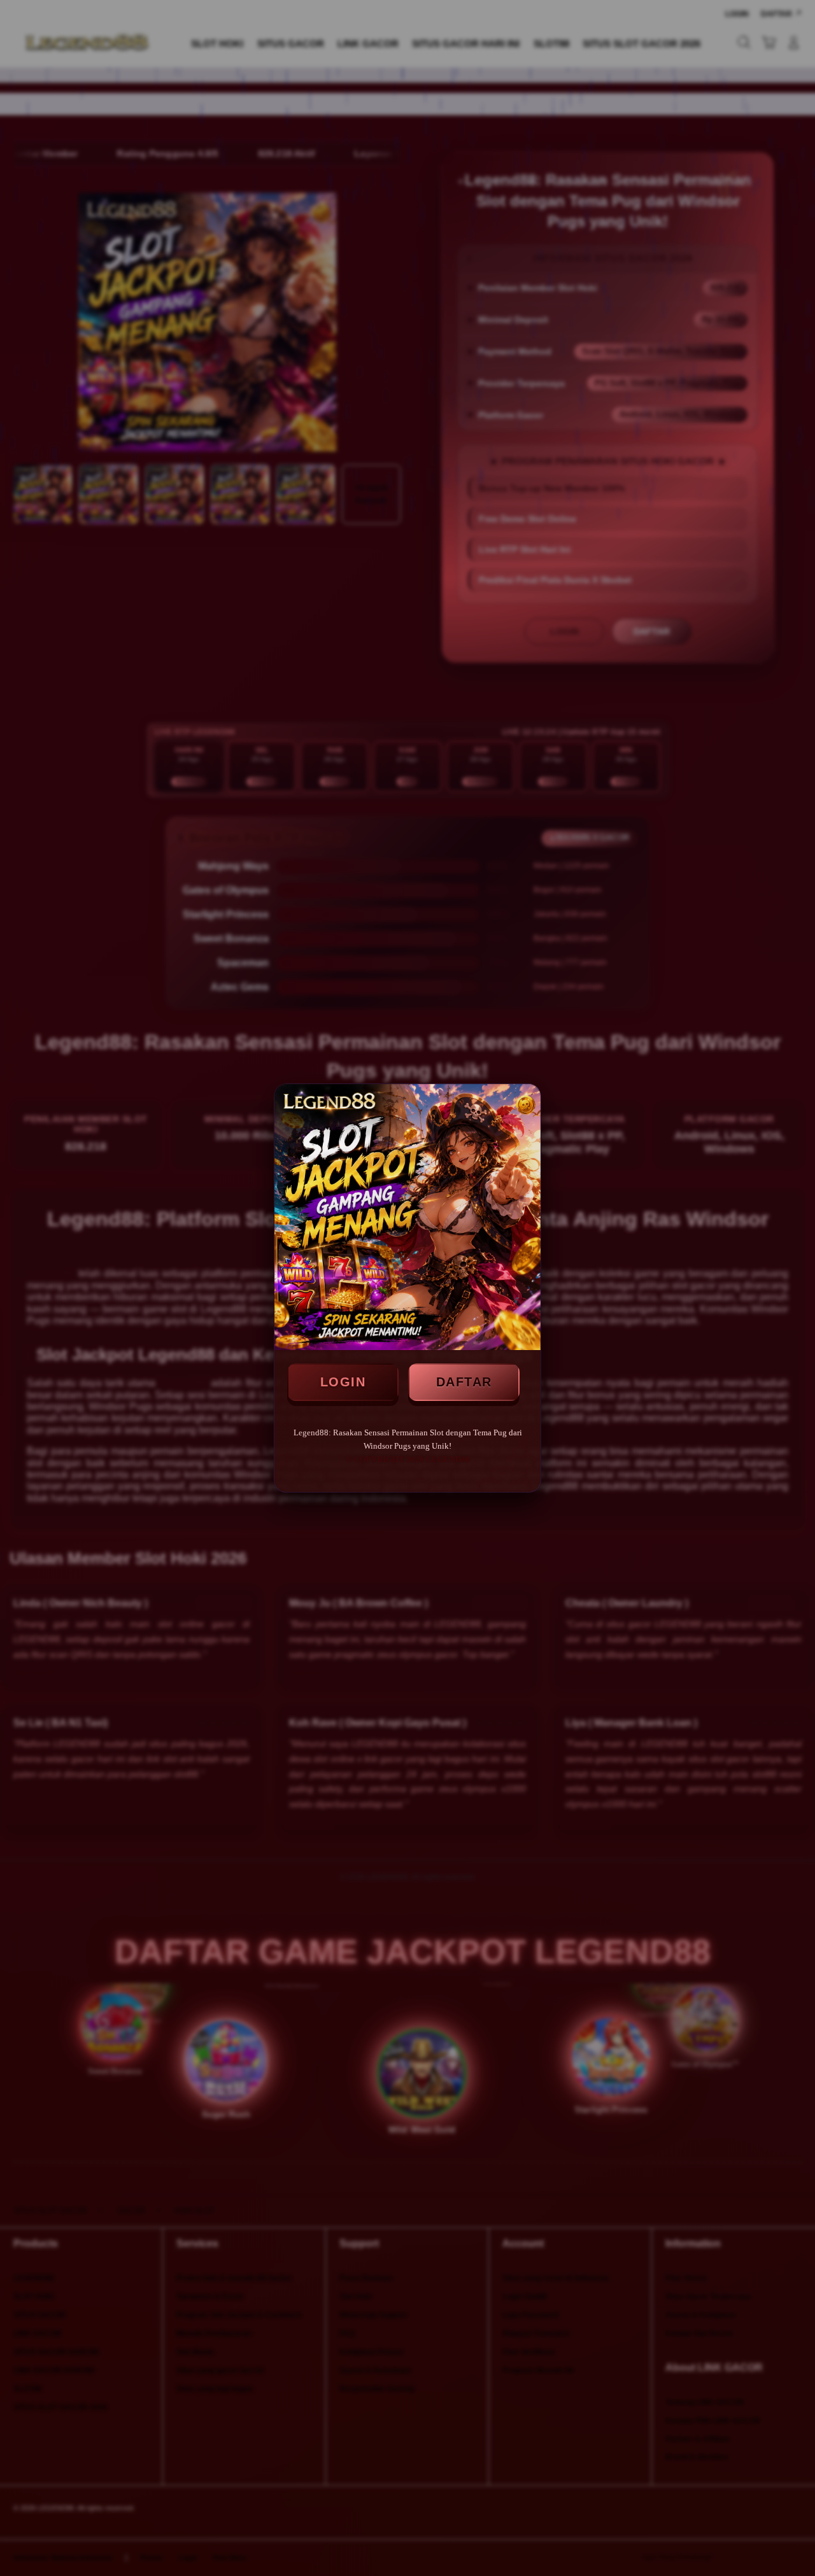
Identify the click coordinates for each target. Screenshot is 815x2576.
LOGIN (343, 1382)
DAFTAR (464, 1382)
